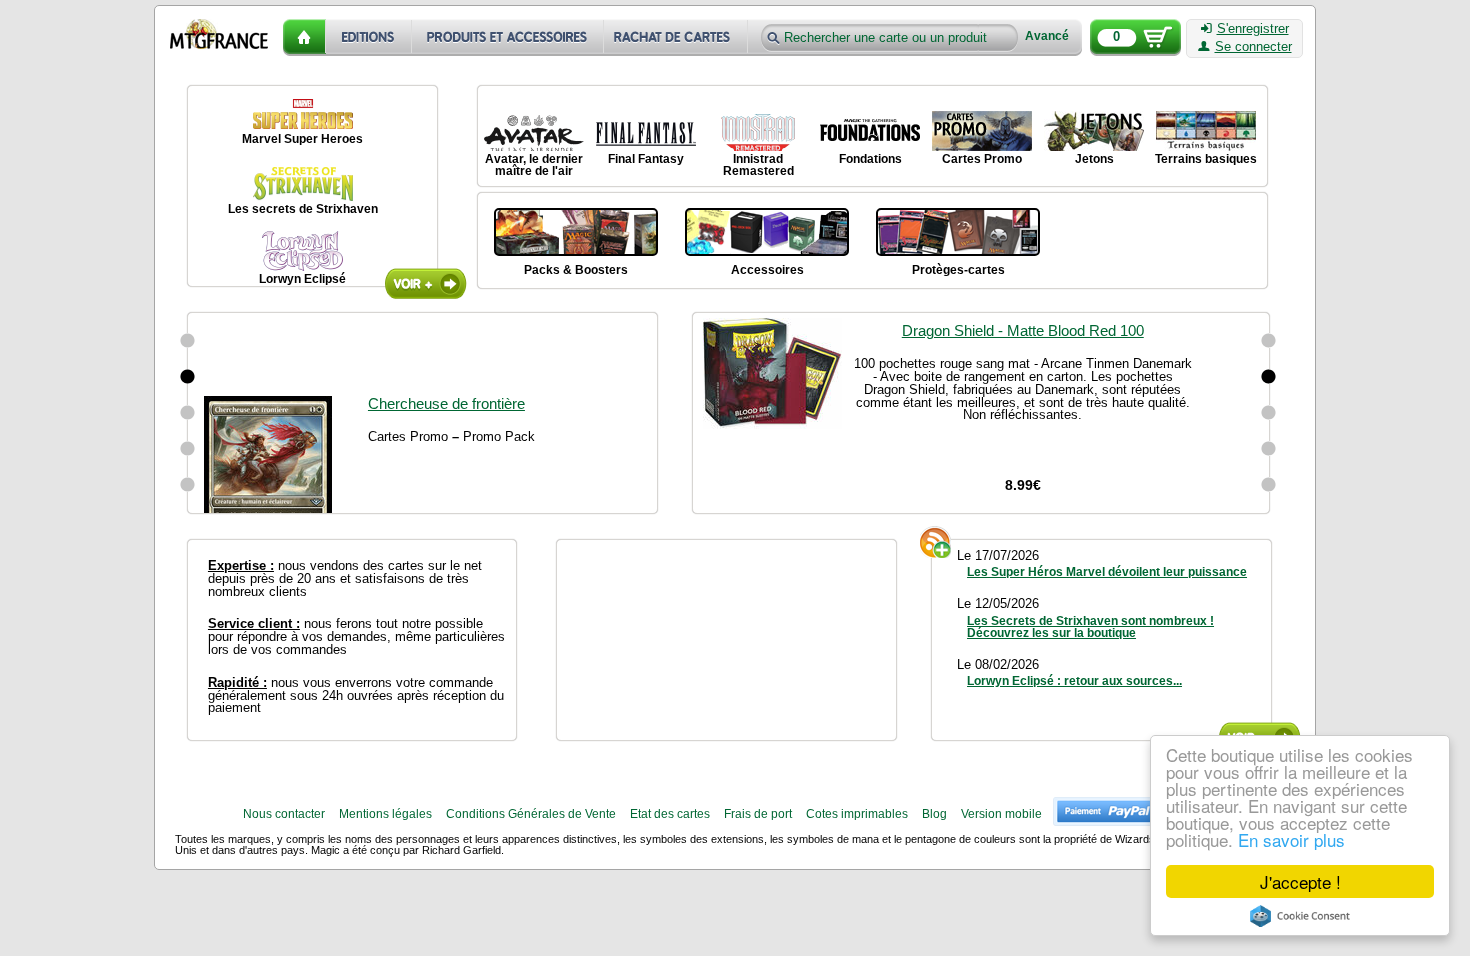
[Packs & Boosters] (576, 230)
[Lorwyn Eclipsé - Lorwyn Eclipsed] (303, 251)
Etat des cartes (670, 814)
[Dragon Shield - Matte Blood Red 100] (1269, 377)
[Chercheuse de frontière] (188, 413)
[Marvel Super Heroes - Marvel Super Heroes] (303, 111)
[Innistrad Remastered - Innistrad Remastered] (758, 131)
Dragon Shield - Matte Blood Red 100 (1023, 330)
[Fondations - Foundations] (870, 131)
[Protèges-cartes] (958, 230)
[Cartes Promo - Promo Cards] (982, 131)
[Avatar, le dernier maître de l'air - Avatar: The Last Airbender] (534, 131)
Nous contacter (284, 814)
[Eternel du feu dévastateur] (188, 449)
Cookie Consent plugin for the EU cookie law (1300, 916)
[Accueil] (304, 37)
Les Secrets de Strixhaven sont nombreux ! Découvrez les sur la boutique (1090, 627)
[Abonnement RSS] (936, 542)
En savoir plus (1291, 839)
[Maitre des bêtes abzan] (188, 377)
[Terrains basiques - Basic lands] (1206, 131)
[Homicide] (188, 341)
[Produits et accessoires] (508, 37)
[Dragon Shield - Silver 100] (1269, 341)
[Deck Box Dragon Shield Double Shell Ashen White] (1269, 449)
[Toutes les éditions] (369, 37)
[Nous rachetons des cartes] (677, 37)
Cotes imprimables (857, 814)
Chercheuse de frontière (446, 330)
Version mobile (1001, 814)
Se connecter (1253, 47)
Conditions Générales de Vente (531, 814)
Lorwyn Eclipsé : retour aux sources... (1074, 681)
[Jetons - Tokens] (1094, 131)
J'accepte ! (1300, 881)
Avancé (1047, 36)
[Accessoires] (767, 230)
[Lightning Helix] (188, 485)
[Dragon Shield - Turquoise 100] (1269, 485)
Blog (934, 814)
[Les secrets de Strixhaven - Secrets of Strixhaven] (303, 181)
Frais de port (758, 814)
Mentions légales (385, 814)
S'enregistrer (1253, 29)
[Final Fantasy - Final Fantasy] (646, 131)
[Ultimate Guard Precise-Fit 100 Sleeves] (1269, 413)
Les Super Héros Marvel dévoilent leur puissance (1107, 572)
